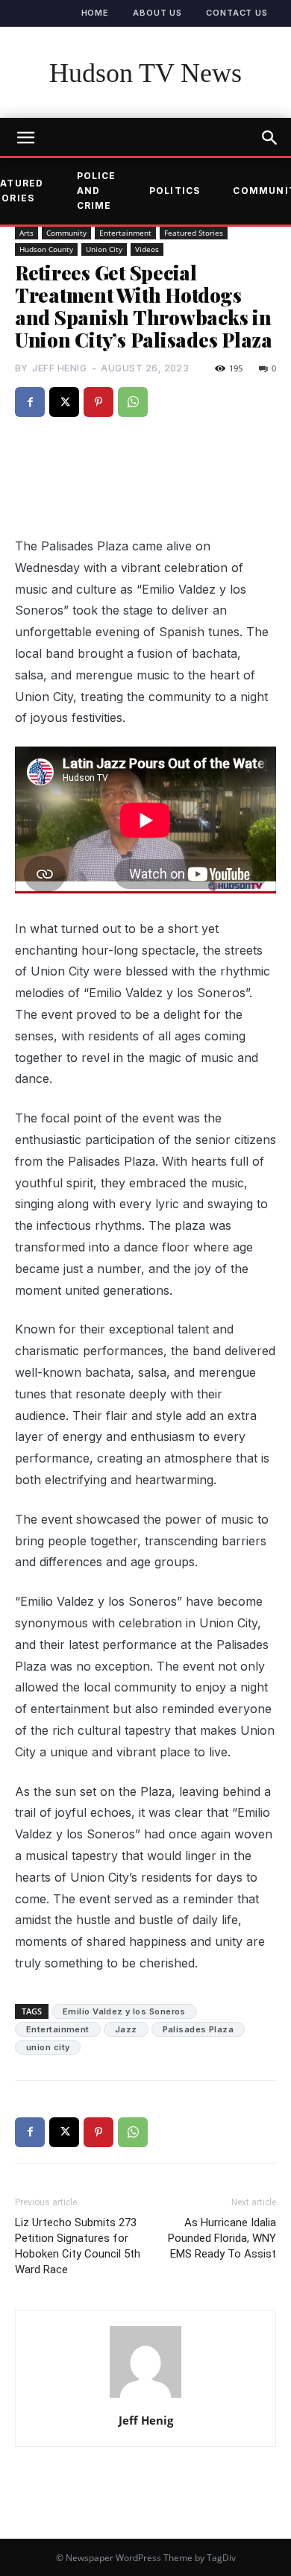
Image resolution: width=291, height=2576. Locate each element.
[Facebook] (30, 402)
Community (66, 233)
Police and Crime (97, 191)
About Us (157, 13)
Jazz (126, 2029)
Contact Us (237, 13)
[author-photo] (145, 2397)
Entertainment (125, 233)
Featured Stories (194, 233)
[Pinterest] (98, 402)
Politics (175, 191)
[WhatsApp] (133, 402)
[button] (270, 138)
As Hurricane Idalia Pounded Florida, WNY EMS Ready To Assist (222, 2238)
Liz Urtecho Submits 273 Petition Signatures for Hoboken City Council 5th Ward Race (78, 2246)
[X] (64, 402)
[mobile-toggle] (25, 138)
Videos (147, 249)
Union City (104, 249)
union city (48, 2047)
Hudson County (46, 249)
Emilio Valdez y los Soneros (124, 2011)
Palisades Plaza (198, 2029)
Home (96, 13)
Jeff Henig (59, 368)
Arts (26, 233)
